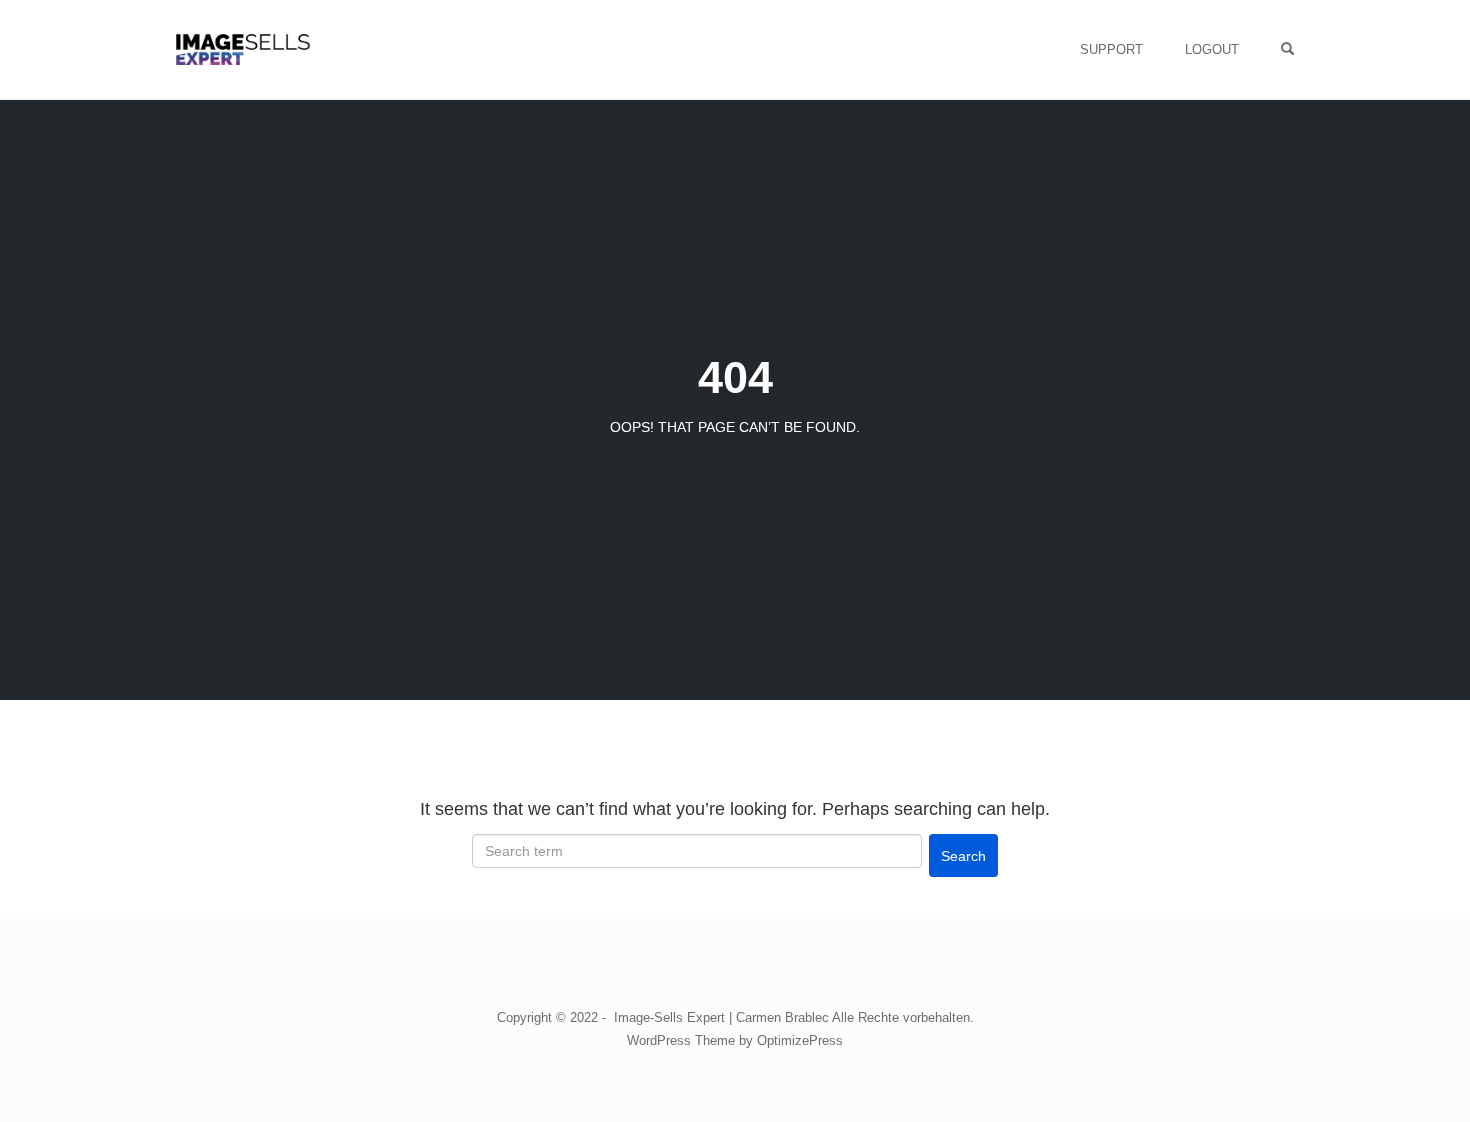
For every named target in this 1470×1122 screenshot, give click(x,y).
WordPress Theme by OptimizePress (735, 1040)
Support (1111, 49)
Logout (1212, 49)
